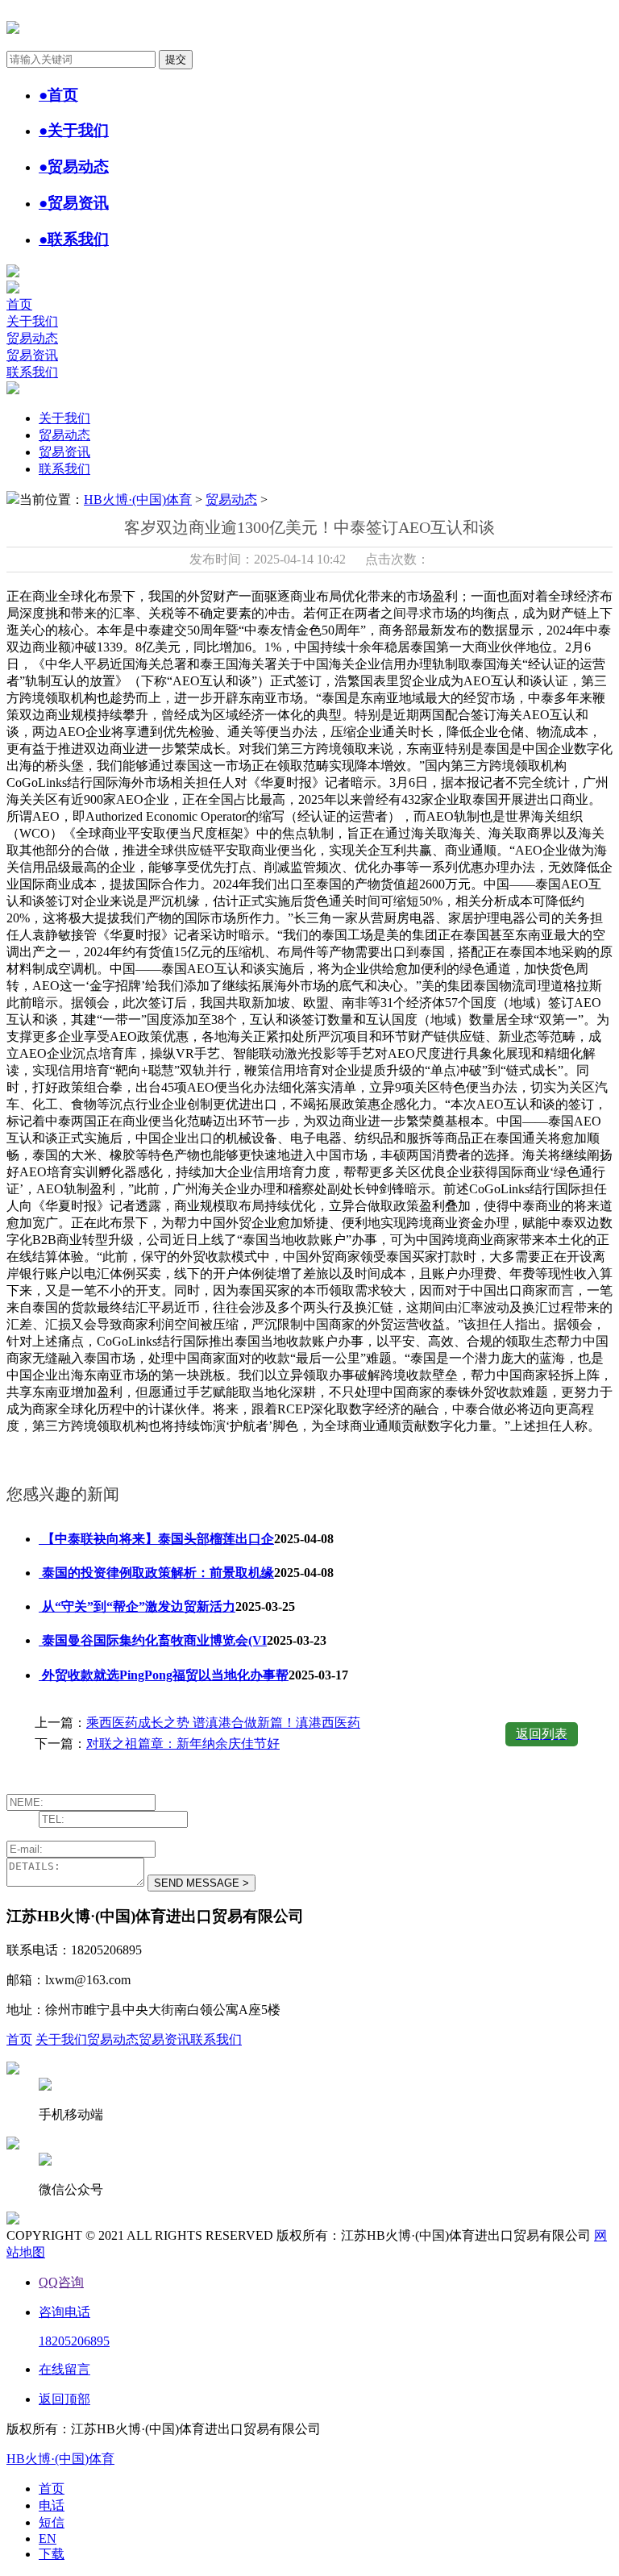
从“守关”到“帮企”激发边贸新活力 (137, 1606)
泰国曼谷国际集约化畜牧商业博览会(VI (153, 1640)
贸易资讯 (32, 355)
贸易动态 (32, 338)
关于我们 (32, 321)
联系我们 (32, 372)
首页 (19, 304)
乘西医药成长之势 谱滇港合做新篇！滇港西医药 (223, 1723)
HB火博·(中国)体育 (138, 499)
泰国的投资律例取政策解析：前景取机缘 (156, 1573)
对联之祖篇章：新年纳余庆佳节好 (183, 1744)
